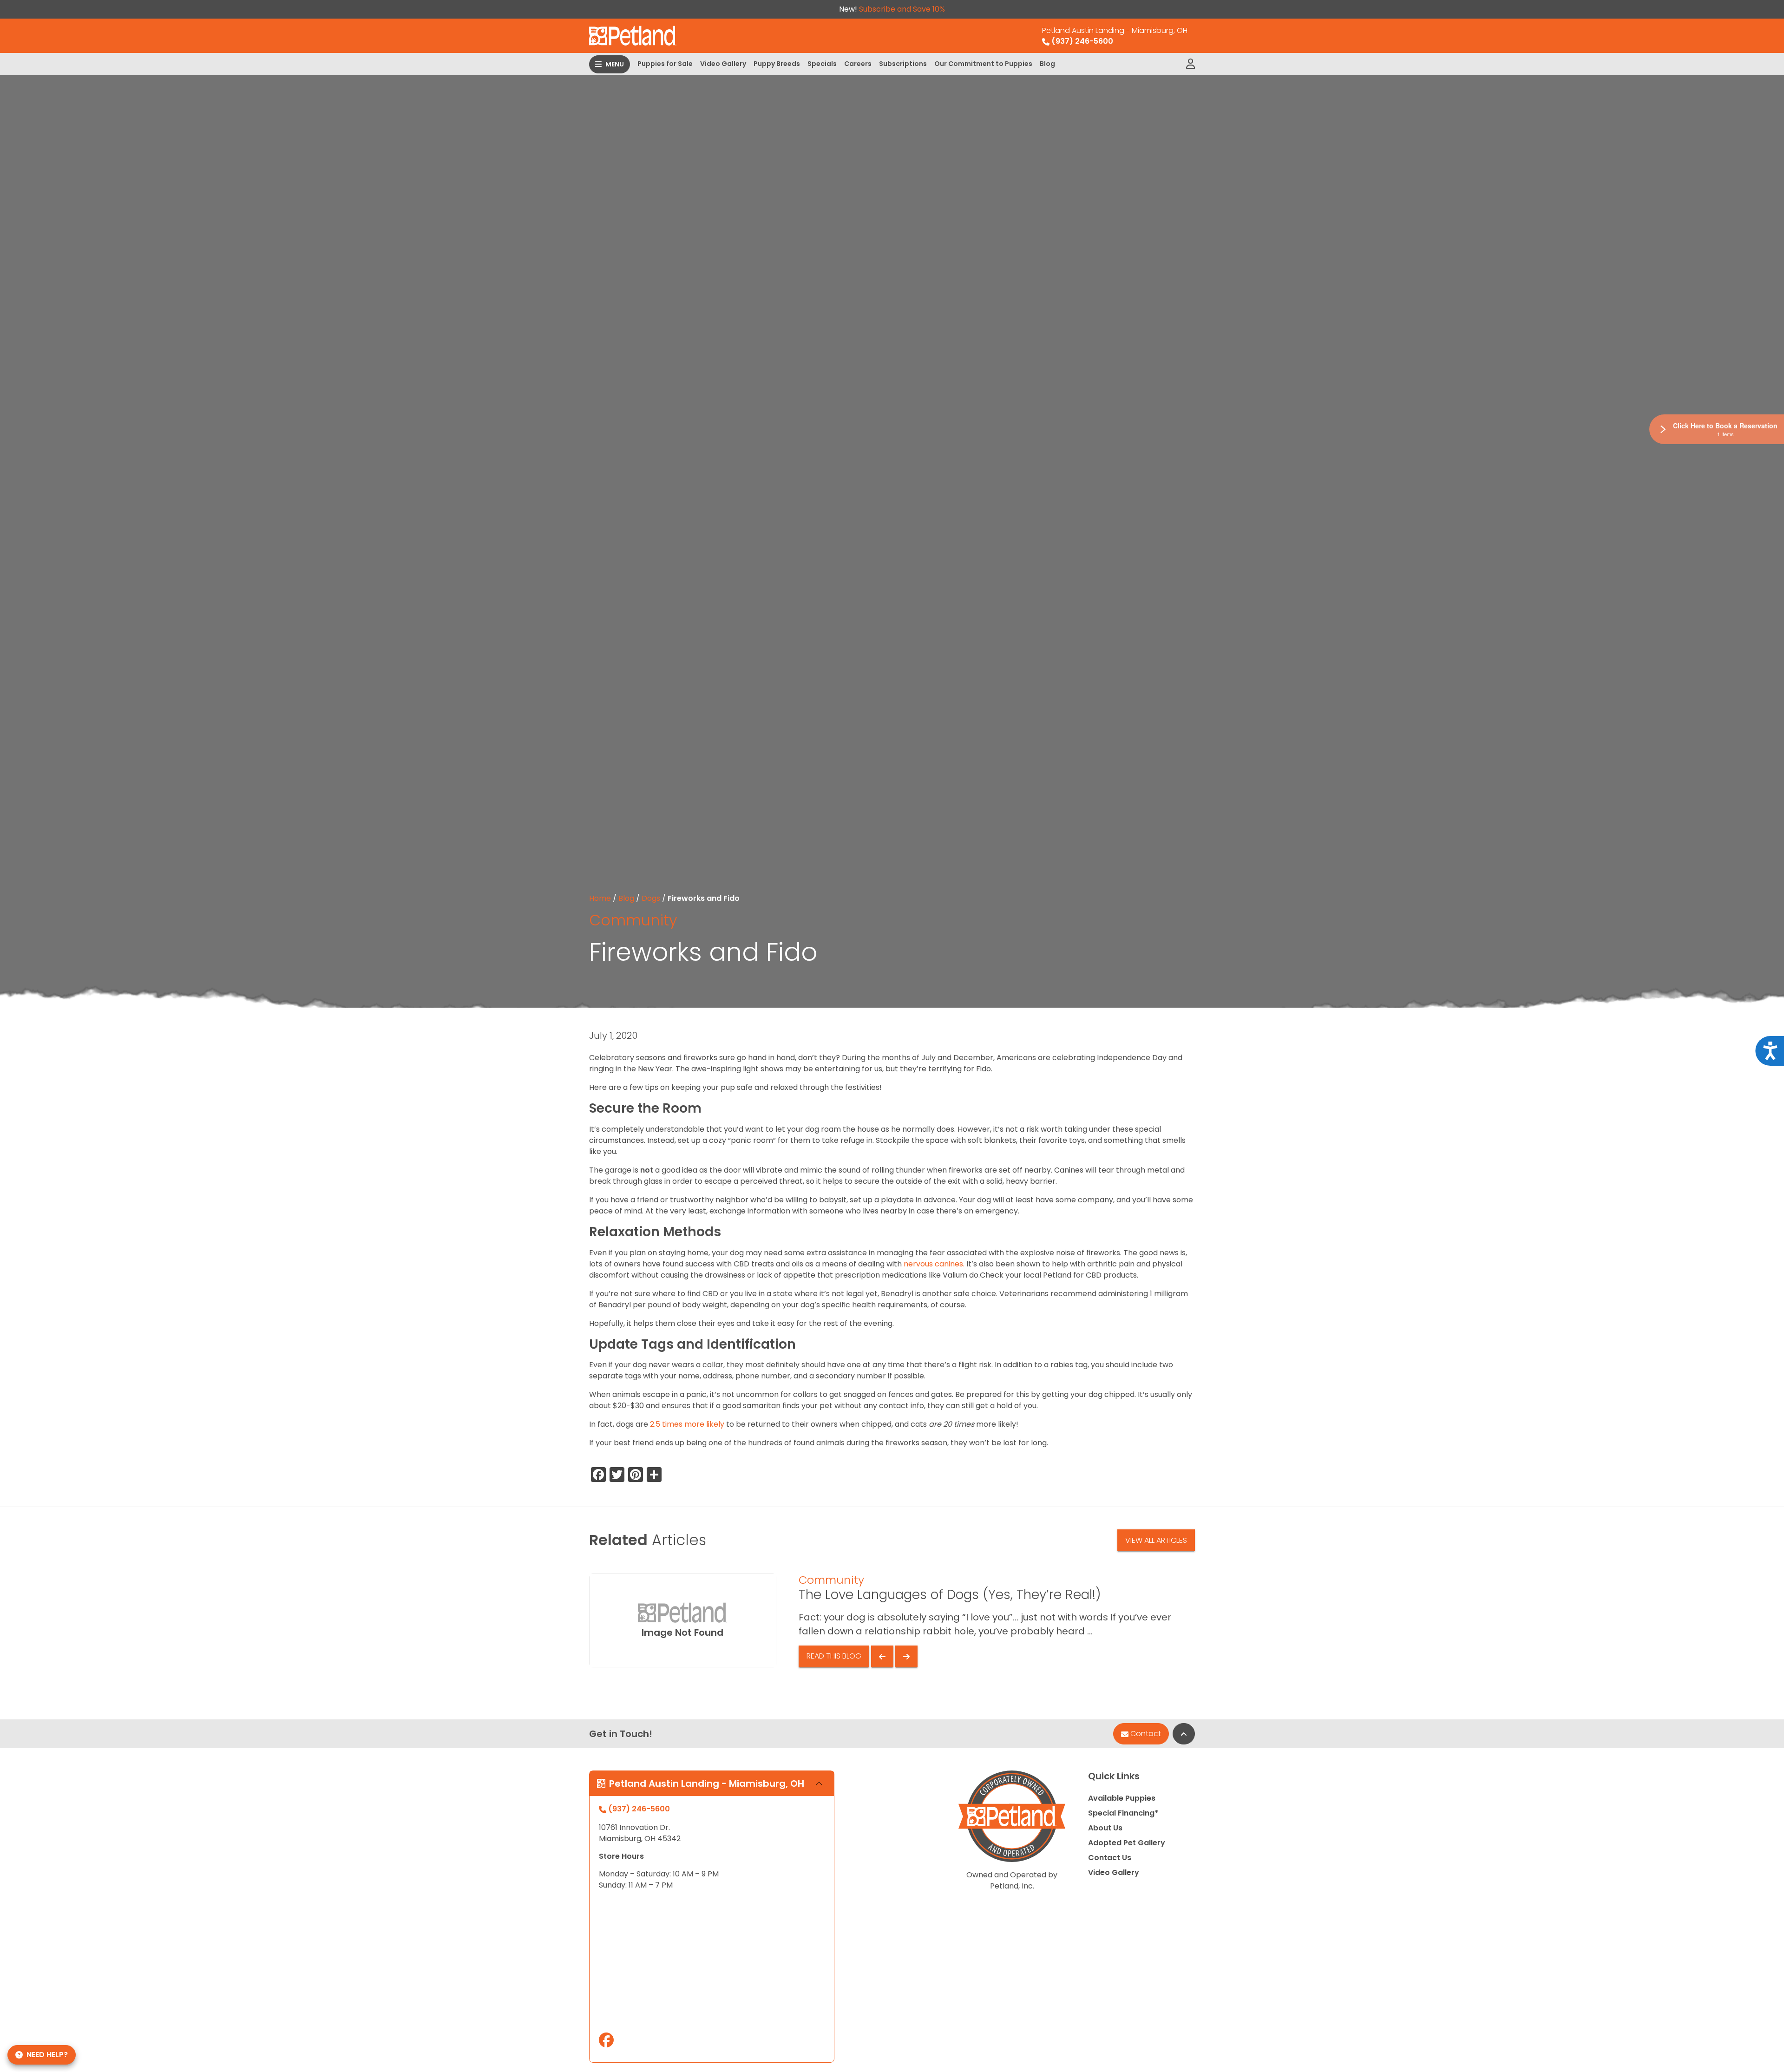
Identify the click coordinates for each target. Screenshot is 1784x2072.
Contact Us (1110, 1858)
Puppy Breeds (777, 64)
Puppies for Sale (665, 64)
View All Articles (1156, 1540)
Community (633, 920)
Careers (858, 64)
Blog (1047, 64)
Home (600, 898)
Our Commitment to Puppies (983, 64)
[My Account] (1190, 64)
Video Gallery (723, 64)
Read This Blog (834, 1656)
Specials (822, 64)
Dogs (651, 898)
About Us (1105, 1828)
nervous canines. (933, 1264)
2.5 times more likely (687, 1424)
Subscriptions (903, 64)
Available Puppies (1122, 1798)
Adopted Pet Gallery (1127, 1843)
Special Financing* (1123, 1813)
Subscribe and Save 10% (902, 9)
